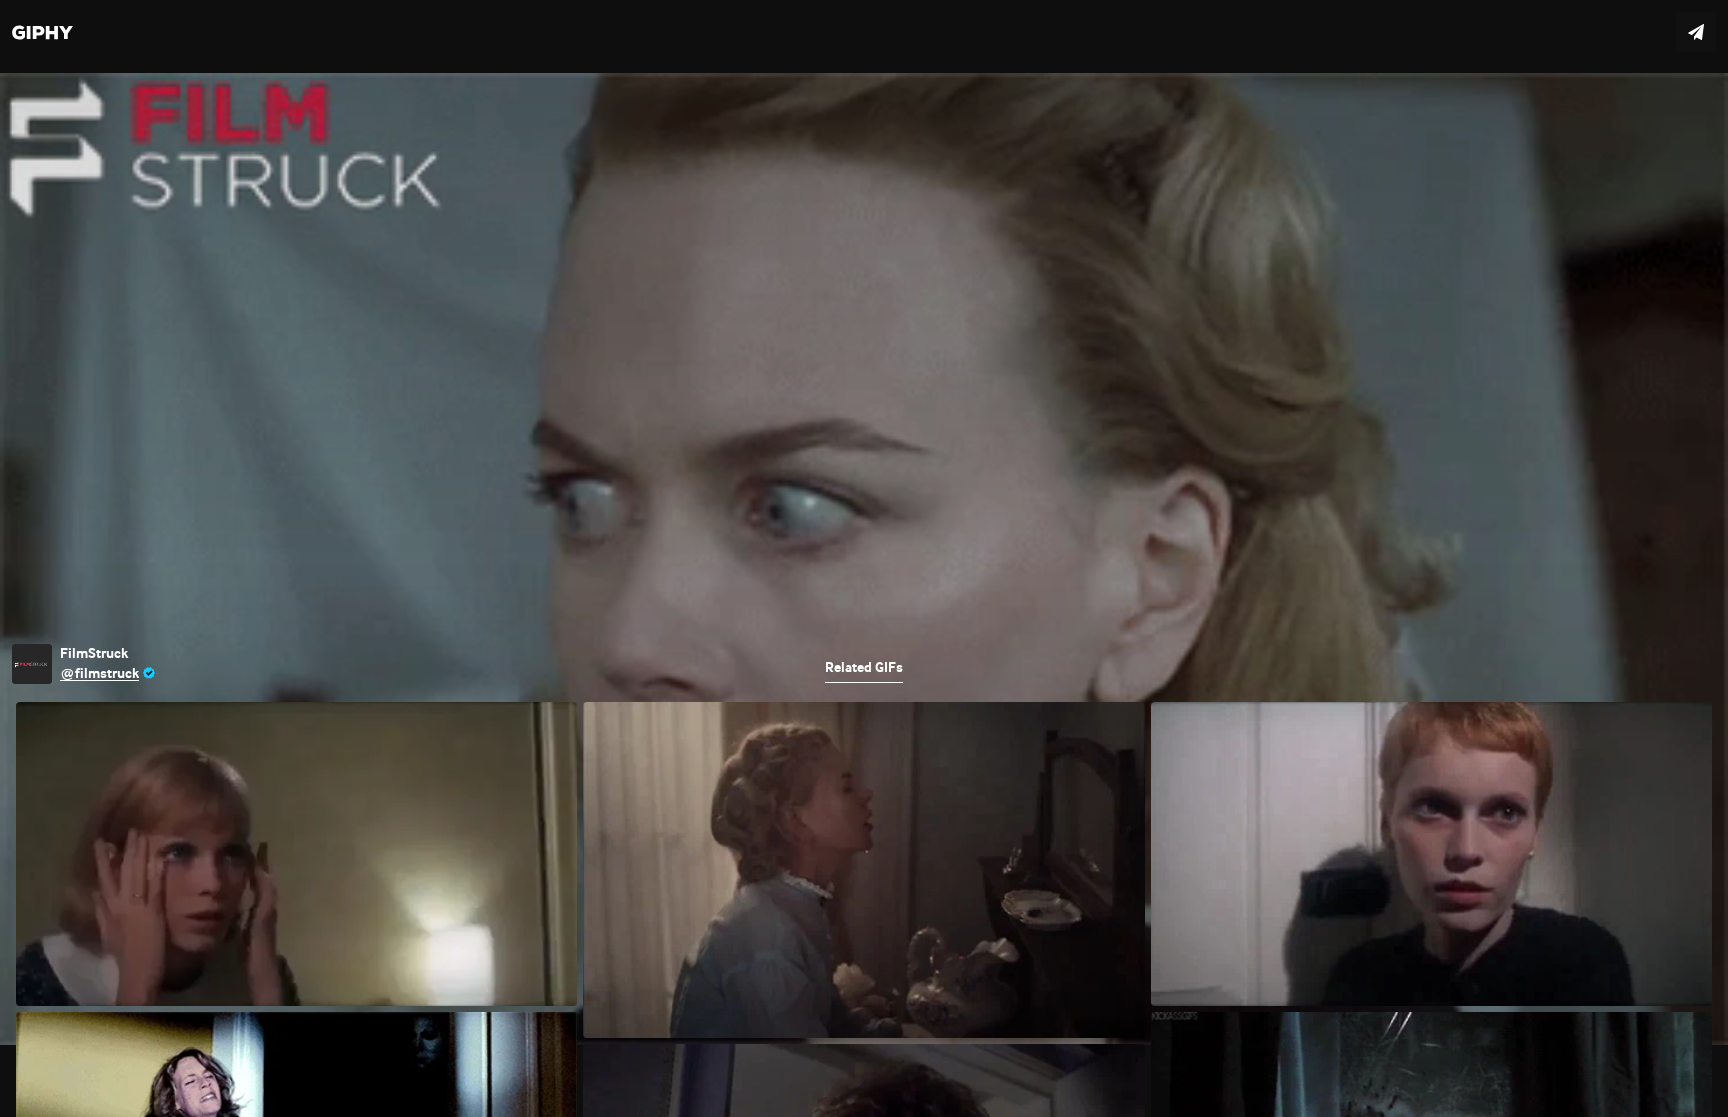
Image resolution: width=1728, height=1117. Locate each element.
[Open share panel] (1696, 32)
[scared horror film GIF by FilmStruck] (864, 558)
